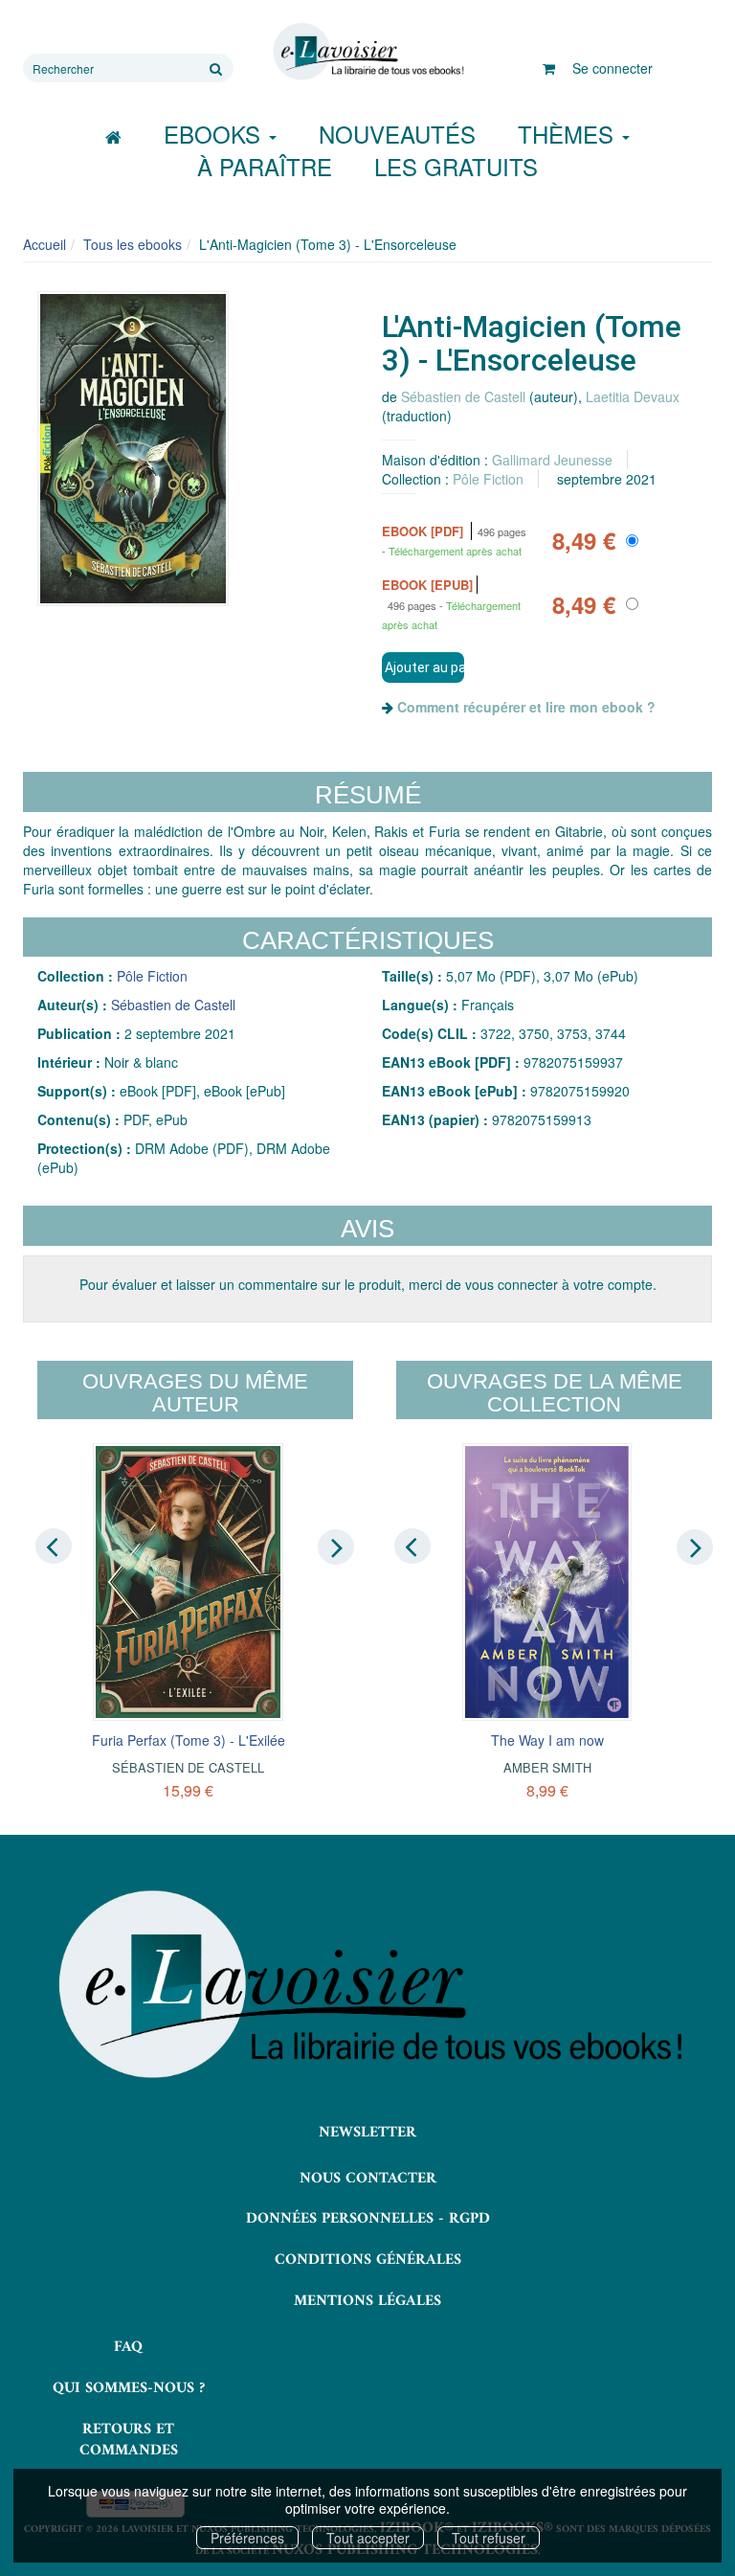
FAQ (128, 2347)
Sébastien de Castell (463, 396)
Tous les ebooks (133, 244)
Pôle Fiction (488, 479)
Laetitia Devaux (633, 396)
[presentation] (54, 1546)
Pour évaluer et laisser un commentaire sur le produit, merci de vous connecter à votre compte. (368, 1284)
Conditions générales (368, 2260)
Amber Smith (547, 1767)
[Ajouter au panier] (423, 667)
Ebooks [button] (215, 134)
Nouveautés (397, 134)
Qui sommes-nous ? (129, 2388)
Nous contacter (368, 2179)
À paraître (265, 166)
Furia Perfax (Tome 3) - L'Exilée (189, 1740)
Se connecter (612, 68)
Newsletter (367, 2133)
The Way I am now (547, 1740)
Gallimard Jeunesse (552, 460)
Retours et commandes (129, 2440)
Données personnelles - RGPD (368, 2219)
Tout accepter (368, 2538)
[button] (133, 449)
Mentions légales (367, 2301)
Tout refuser (489, 2538)
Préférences (247, 2538)
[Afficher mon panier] (549, 68)
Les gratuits (456, 166)
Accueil (45, 244)
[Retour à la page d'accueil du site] (367, 52)
